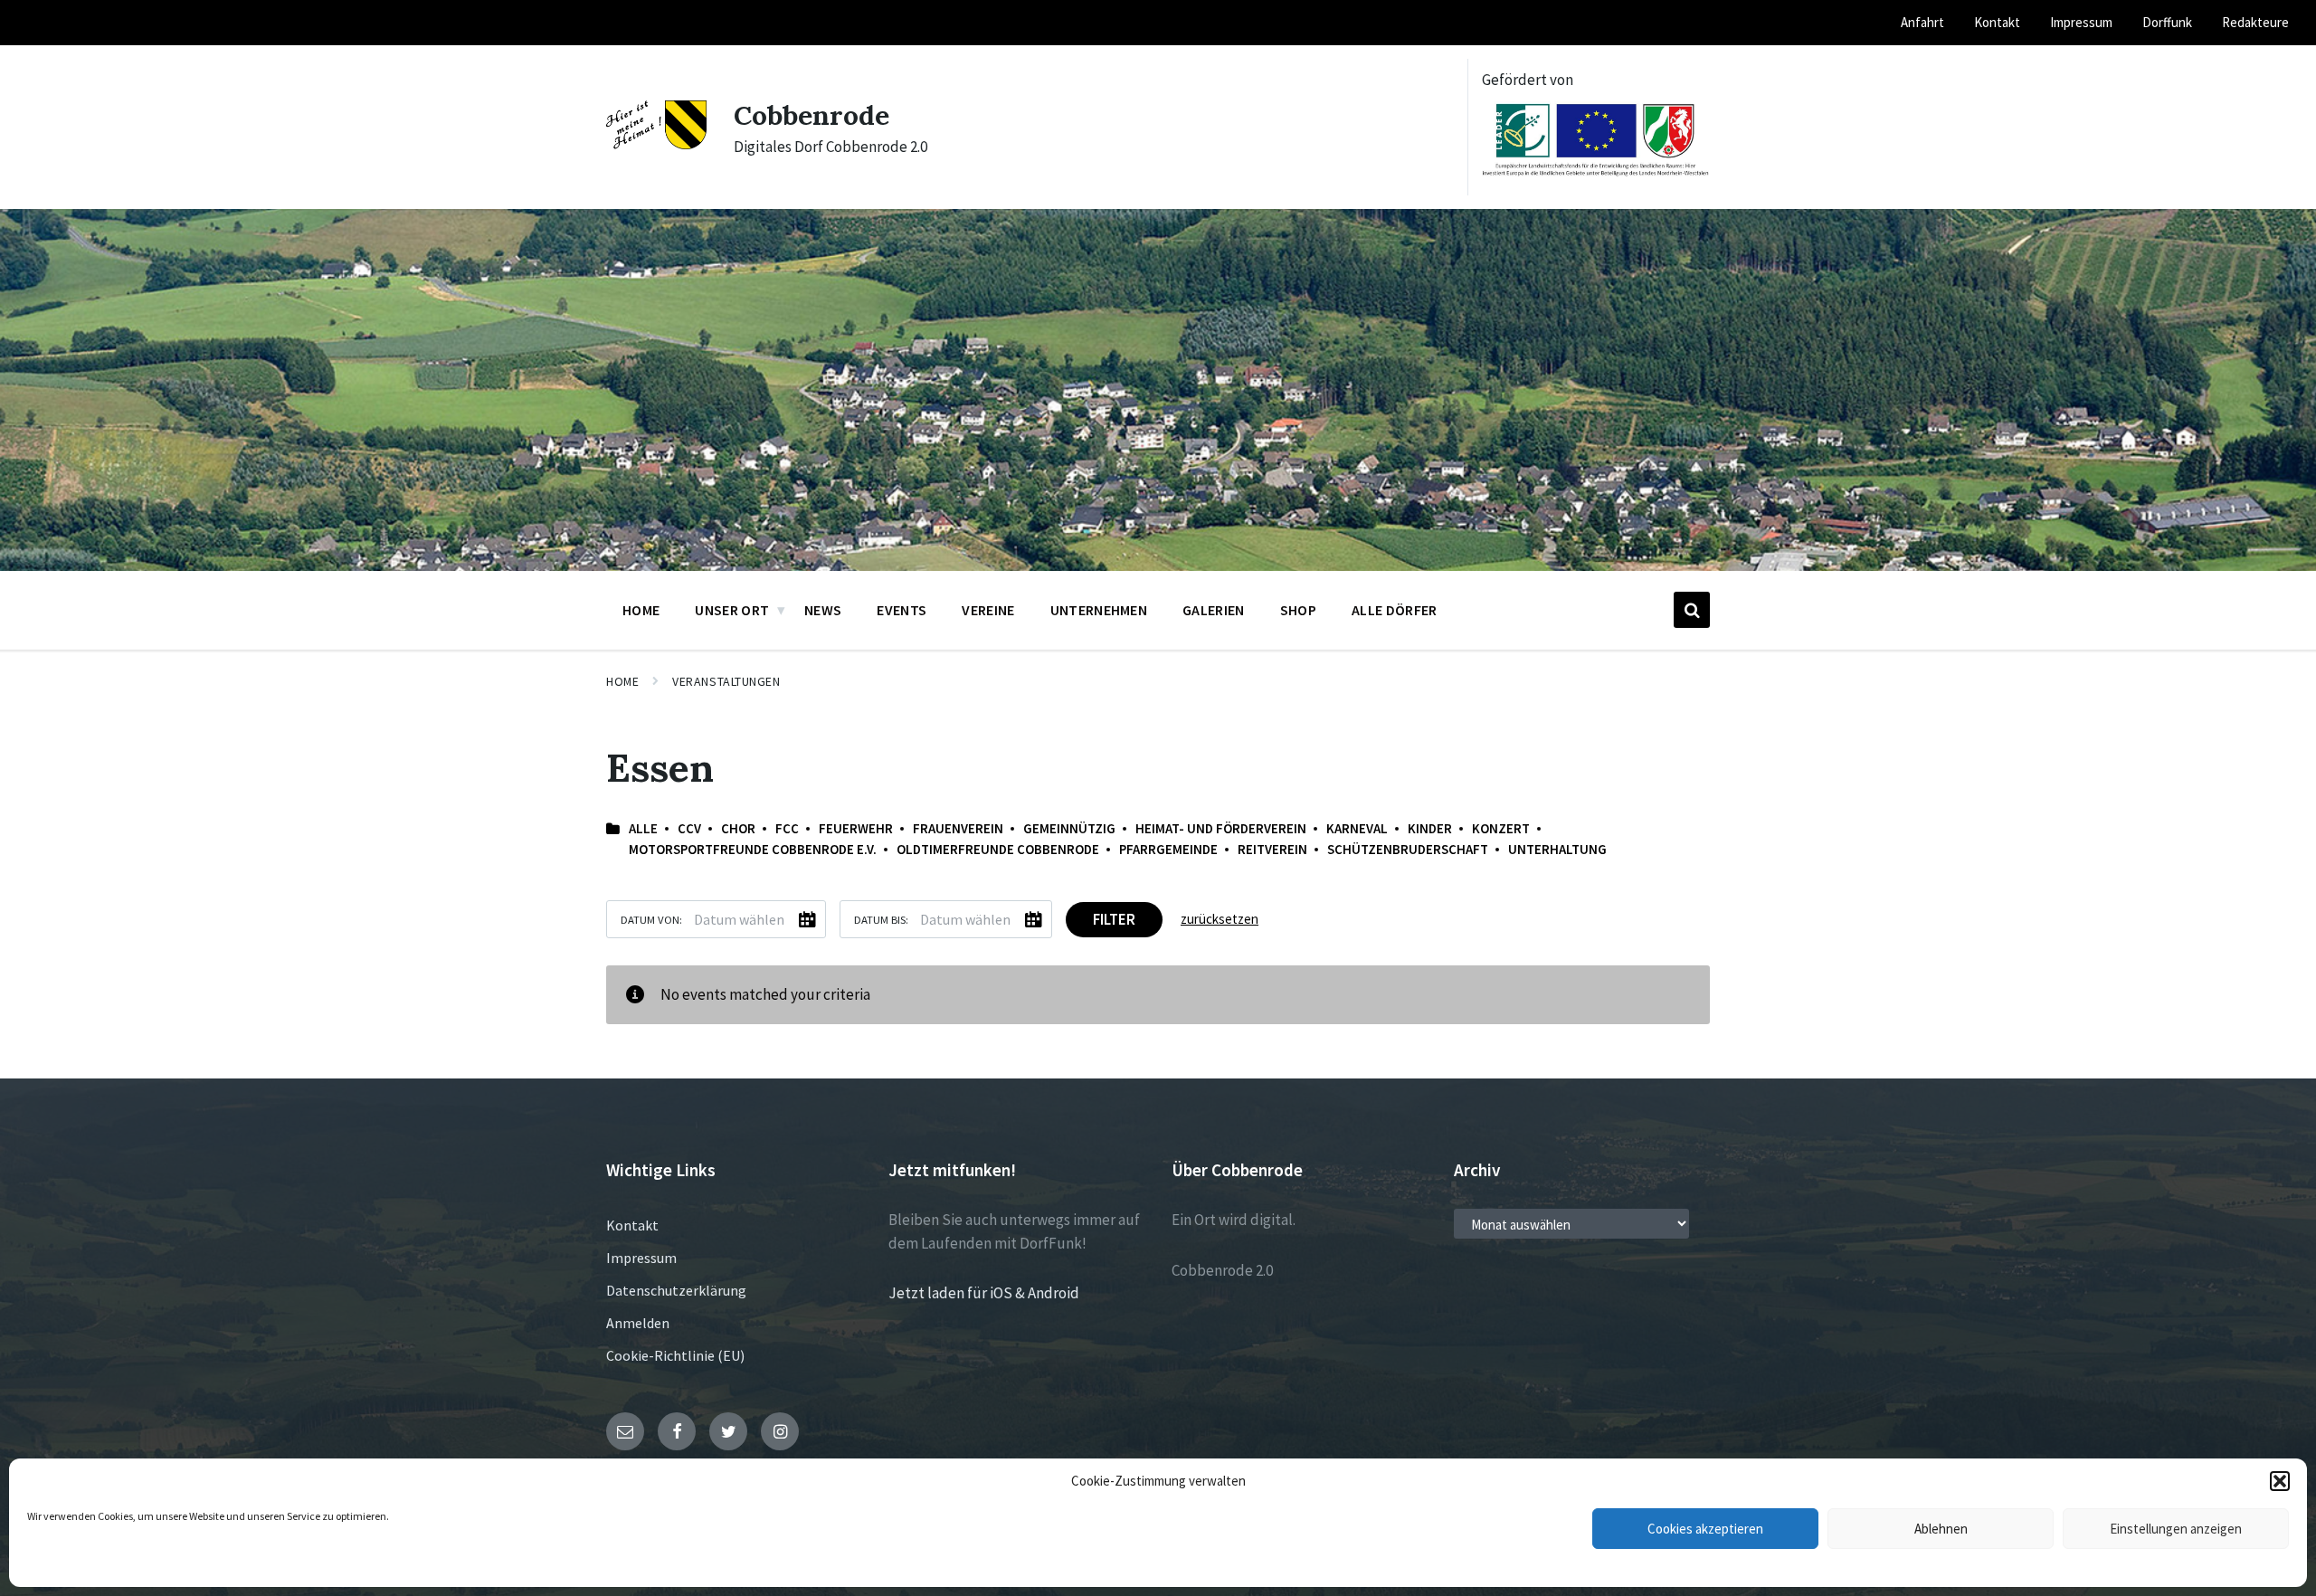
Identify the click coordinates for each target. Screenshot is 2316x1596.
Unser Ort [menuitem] (732, 610)
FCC (787, 828)
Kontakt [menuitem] (1997, 22)
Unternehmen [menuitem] (1099, 610)
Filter (1114, 919)
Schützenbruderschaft (1408, 849)
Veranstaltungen (726, 681)
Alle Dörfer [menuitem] (1395, 610)
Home (622, 681)
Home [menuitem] (641, 610)
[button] (2280, 1481)
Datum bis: (881, 919)
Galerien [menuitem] (1214, 610)
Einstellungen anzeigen (2176, 1529)
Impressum (641, 1258)
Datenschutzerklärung (676, 1290)
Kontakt (632, 1225)
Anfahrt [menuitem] (1922, 22)
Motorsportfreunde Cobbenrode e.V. (753, 849)
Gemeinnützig (1069, 828)
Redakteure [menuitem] (2255, 22)
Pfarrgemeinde (1168, 849)
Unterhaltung (1557, 849)
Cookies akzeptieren (1705, 1529)
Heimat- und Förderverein (1221, 828)
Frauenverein (958, 828)
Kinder (1430, 828)
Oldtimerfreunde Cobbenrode (998, 849)
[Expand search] (1692, 610)
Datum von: (651, 919)
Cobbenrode (812, 115)
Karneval (1357, 828)
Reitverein (1272, 849)
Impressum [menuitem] (2081, 22)
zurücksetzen (1220, 919)
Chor (738, 828)
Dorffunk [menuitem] (2167, 22)
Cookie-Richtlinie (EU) (675, 1355)
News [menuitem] (823, 610)
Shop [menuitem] (1298, 610)
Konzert (1501, 828)
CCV (689, 828)
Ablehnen (1941, 1529)
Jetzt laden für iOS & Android (984, 1293)
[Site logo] (656, 144)
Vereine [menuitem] (988, 610)
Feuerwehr (856, 828)
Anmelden (638, 1323)
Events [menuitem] (902, 610)
